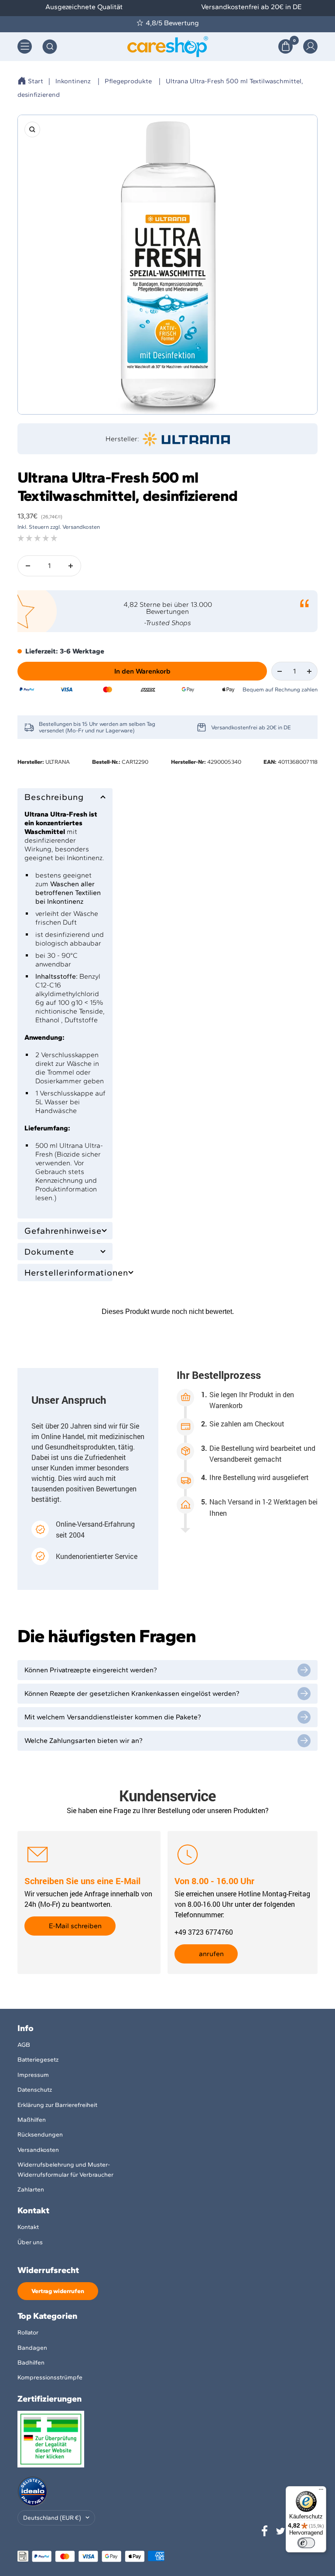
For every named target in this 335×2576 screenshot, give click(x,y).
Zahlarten (31, 2190)
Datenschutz (35, 2090)
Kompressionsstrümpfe (50, 2377)
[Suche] (50, 47)
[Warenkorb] (285, 46)
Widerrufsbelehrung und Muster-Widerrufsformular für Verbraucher (65, 2169)
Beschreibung (54, 797)
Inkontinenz (73, 81)
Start (36, 81)
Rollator (28, 2333)
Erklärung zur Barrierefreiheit (57, 2105)
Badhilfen (31, 2363)
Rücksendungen (40, 2135)
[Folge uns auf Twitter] (280, 2531)
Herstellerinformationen (65, 1273)
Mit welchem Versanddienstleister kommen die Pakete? (113, 1717)
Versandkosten (38, 2150)
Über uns (30, 2242)
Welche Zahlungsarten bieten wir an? (84, 1741)
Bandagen (32, 2348)
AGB (24, 2045)
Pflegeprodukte (128, 81)
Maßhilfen (32, 2120)
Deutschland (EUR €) (52, 2518)
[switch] (306, 2543)
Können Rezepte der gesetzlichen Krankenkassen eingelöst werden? (132, 1693)
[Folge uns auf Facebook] (265, 2531)
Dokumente (49, 1252)
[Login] (310, 46)
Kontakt (28, 2227)
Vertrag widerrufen (58, 2291)
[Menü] (321, 2491)
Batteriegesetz (38, 2060)
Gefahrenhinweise (63, 1231)
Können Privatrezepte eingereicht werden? (91, 1670)
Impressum (33, 2075)
